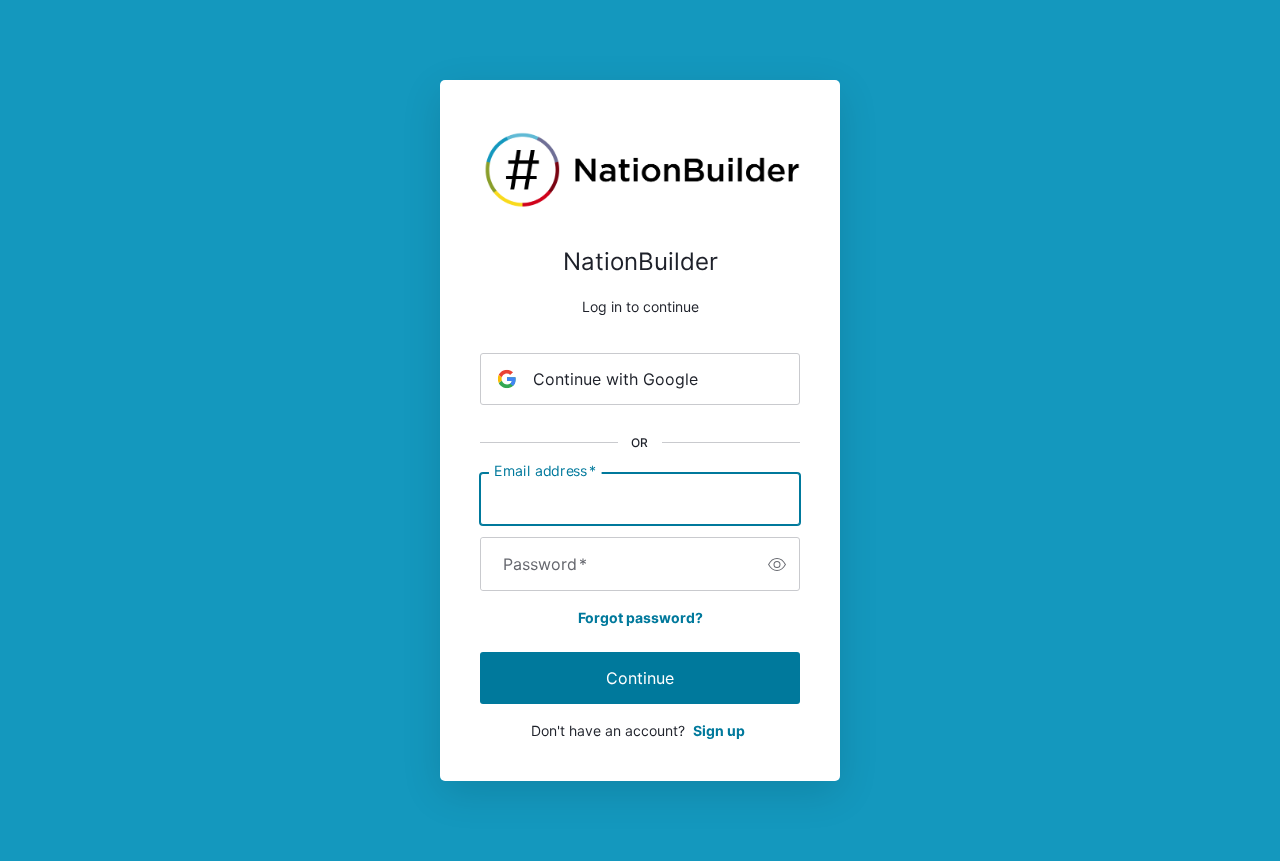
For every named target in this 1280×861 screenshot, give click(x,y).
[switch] (777, 564)
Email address (545, 471)
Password (545, 564)
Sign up (719, 730)
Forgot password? (640, 617)
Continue (640, 678)
